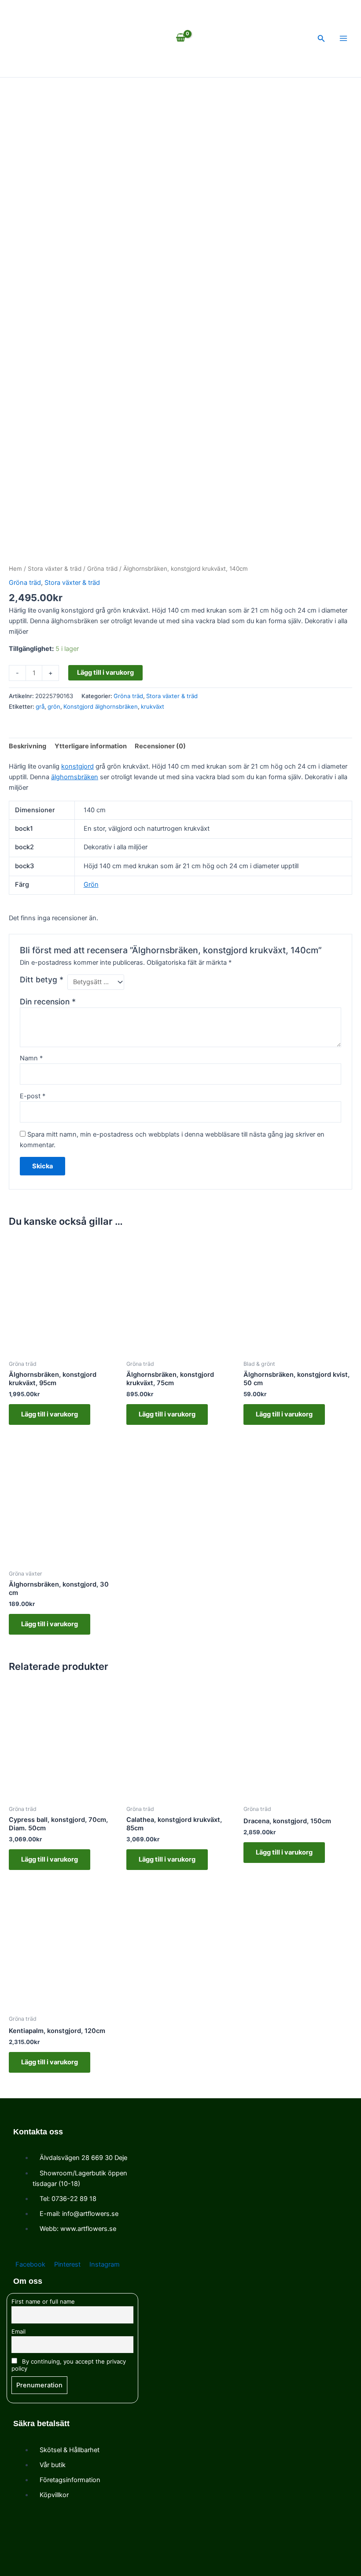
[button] (321, 39)
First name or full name (43, 2301)
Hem (15, 569)
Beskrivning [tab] (28, 746)
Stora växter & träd (55, 569)
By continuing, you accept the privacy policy (69, 2365)
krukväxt (153, 706)
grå (40, 706)
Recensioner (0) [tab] (160, 746)
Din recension (48, 1002)
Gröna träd (102, 569)
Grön (91, 885)
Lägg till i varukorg (105, 673)
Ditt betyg (42, 979)
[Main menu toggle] (343, 38)
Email (18, 2331)
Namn (31, 1058)
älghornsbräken (75, 777)
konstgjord (77, 766)
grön (54, 706)
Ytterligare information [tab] (91, 746)
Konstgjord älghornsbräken (101, 706)
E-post (33, 1096)
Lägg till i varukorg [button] (50, 1414)
